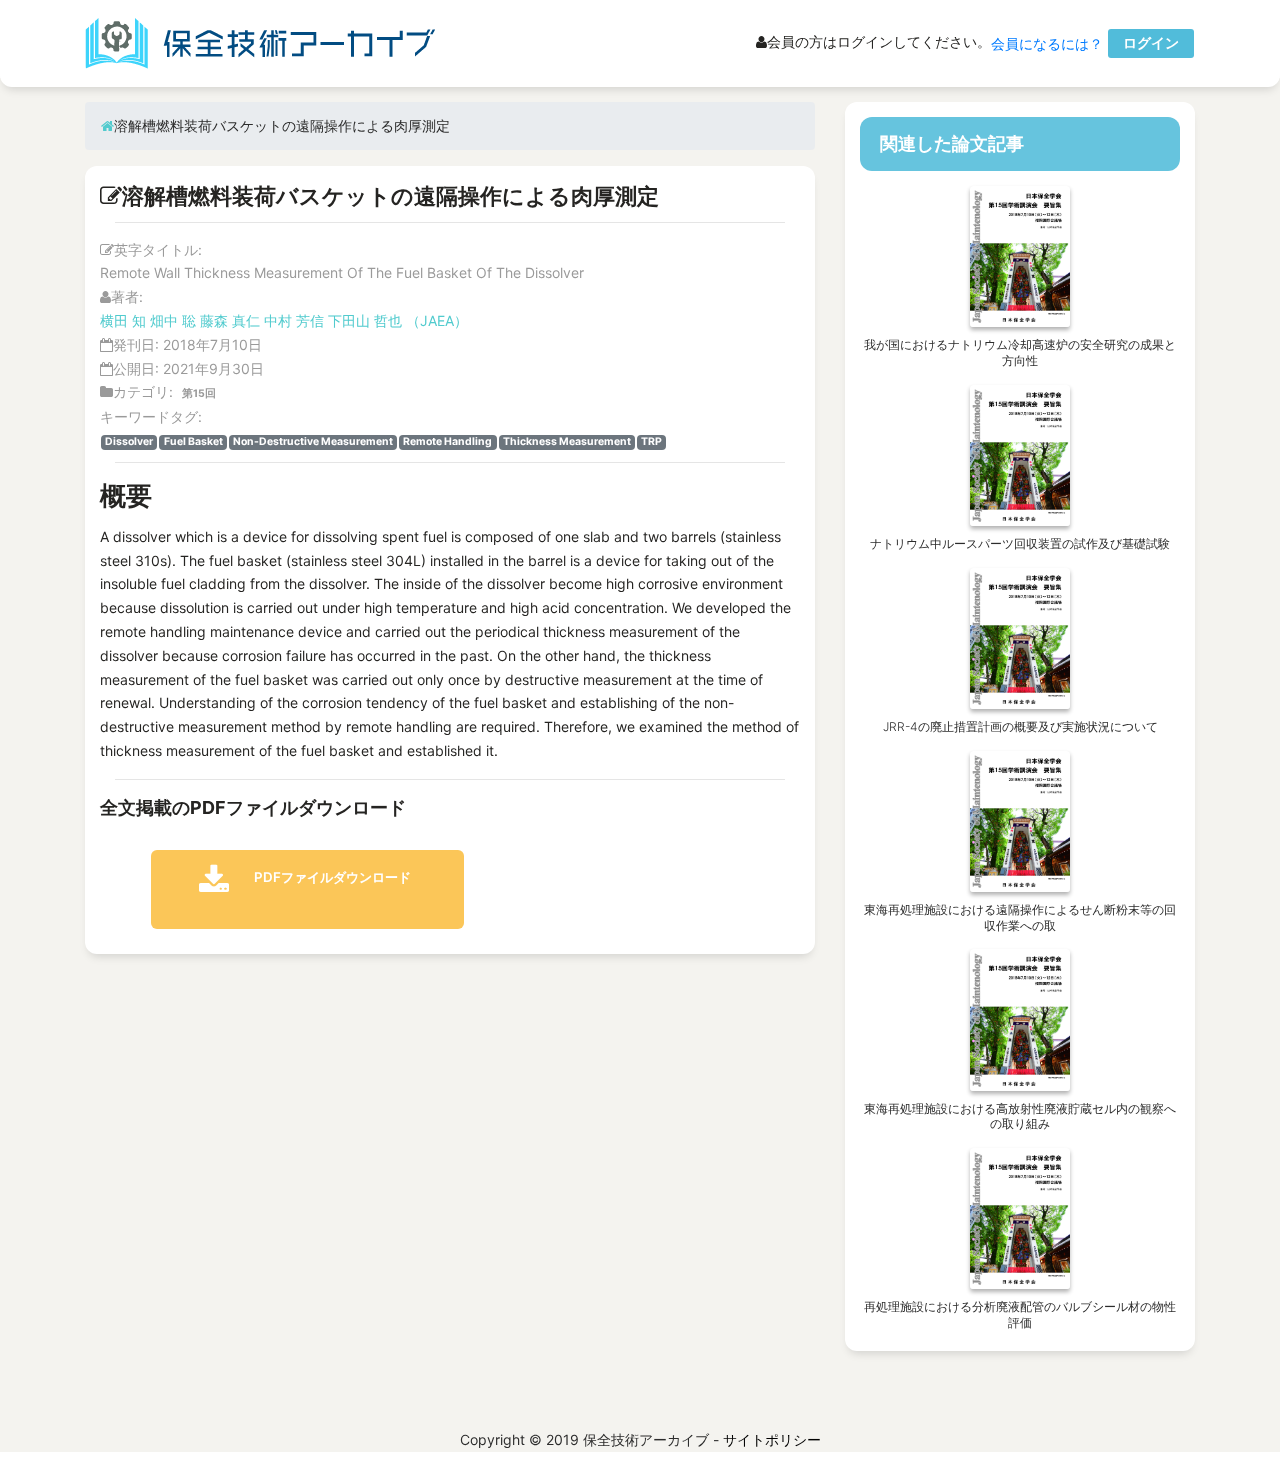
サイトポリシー (772, 1439)
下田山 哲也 (365, 320)
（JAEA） (437, 320)
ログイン (1151, 42)
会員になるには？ (1047, 43)
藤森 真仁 (230, 320)
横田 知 (123, 320)
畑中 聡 (173, 320)
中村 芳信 (294, 320)
